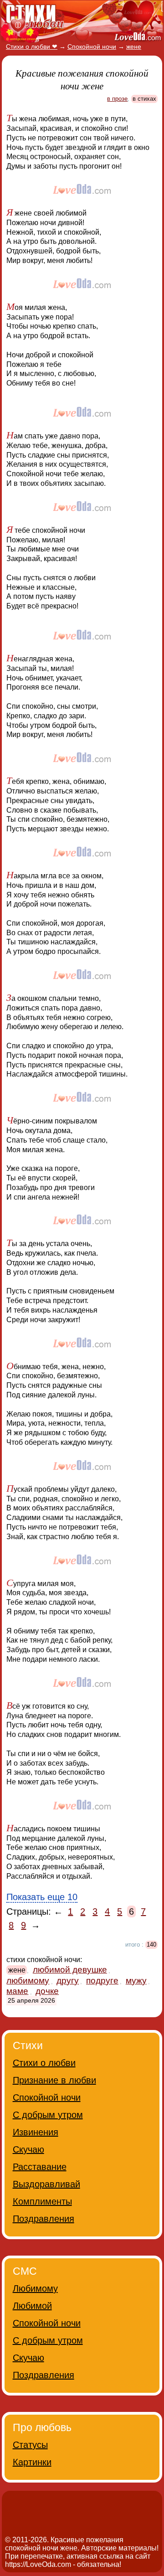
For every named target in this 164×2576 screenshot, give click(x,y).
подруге (102, 1981)
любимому (28, 1981)
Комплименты (42, 2201)
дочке (47, 1991)
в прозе (117, 99)
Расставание (40, 2167)
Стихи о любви (44, 2063)
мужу (136, 1981)
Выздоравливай (46, 2184)
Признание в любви (54, 2080)
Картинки (32, 2462)
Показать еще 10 (42, 1897)
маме (17, 1991)
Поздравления (44, 2219)
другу (68, 1981)
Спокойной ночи (47, 2097)
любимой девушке (70, 1970)
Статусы (30, 2445)
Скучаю (28, 2149)
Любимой (32, 2306)
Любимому (35, 2288)
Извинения (36, 2132)
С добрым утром (48, 2115)
